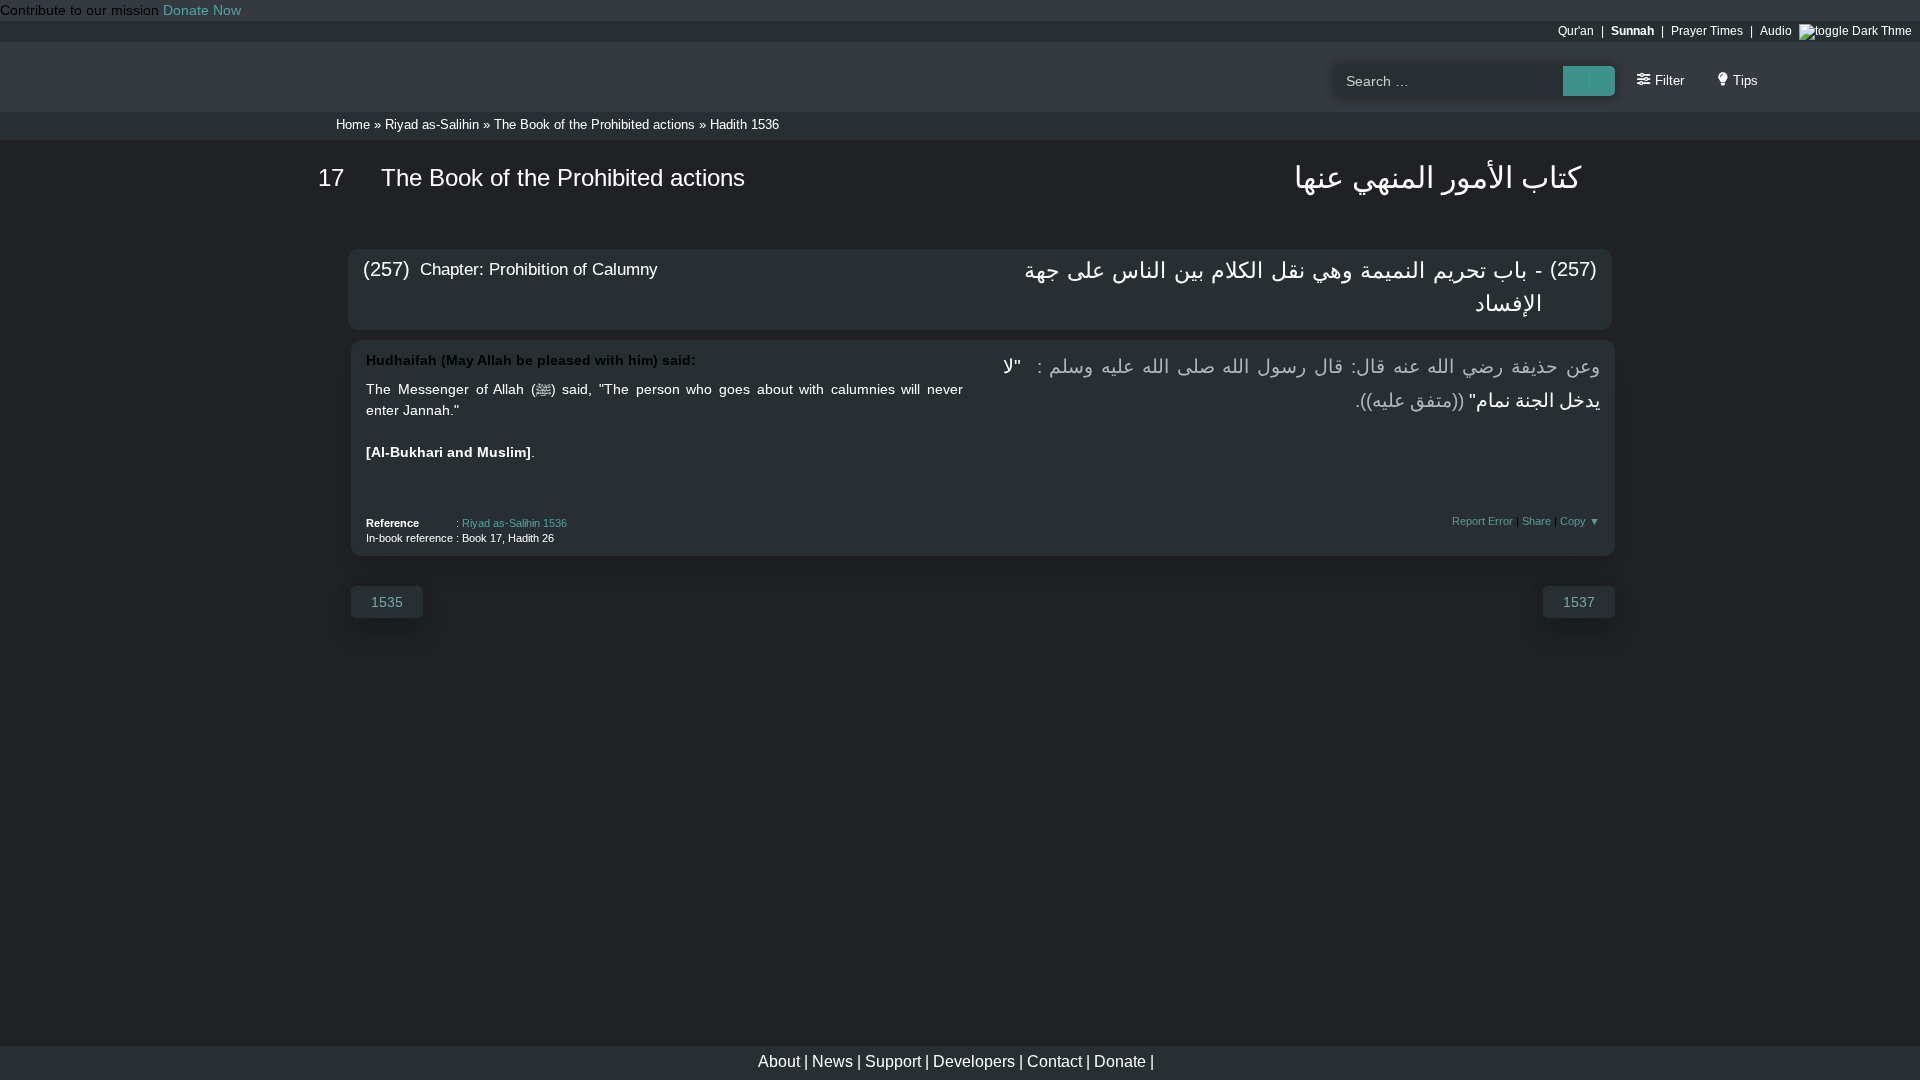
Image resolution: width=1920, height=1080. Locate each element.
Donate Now (202, 10)
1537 (1579, 602)
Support (893, 1061)
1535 (387, 602)
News (832, 1061)
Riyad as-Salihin (432, 124)
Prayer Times (1707, 31)
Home (353, 124)
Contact (1054, 1061)
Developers (974, 1061)
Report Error (1482, 521)
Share (1536, 521)
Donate (1120, 1061)
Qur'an (1576, 31)
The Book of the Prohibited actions (594, 124)
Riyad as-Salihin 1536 (514, 523)
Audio (1776, 31)
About (779, 1061)
